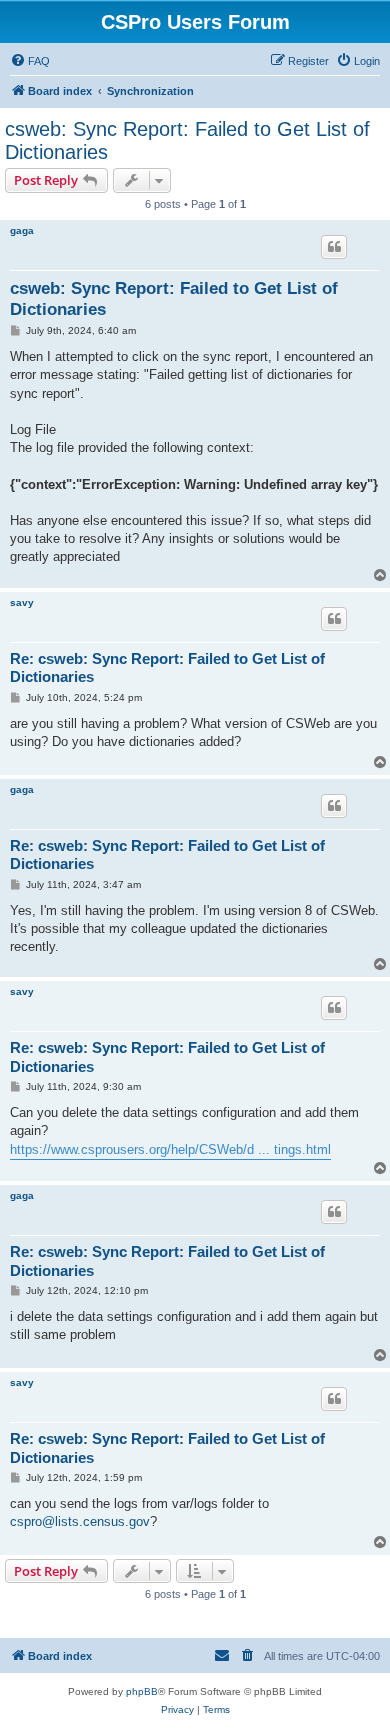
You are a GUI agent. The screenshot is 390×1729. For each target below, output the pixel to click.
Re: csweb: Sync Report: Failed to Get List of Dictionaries (167, 668)
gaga (22, 230)
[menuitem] (30, 61)
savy (22, 602)
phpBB (142, 1691)
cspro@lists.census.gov (80, 1521)
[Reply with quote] (334, 247)
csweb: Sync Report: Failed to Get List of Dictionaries (187, 140)
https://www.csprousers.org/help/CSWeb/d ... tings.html (170, 1149)
